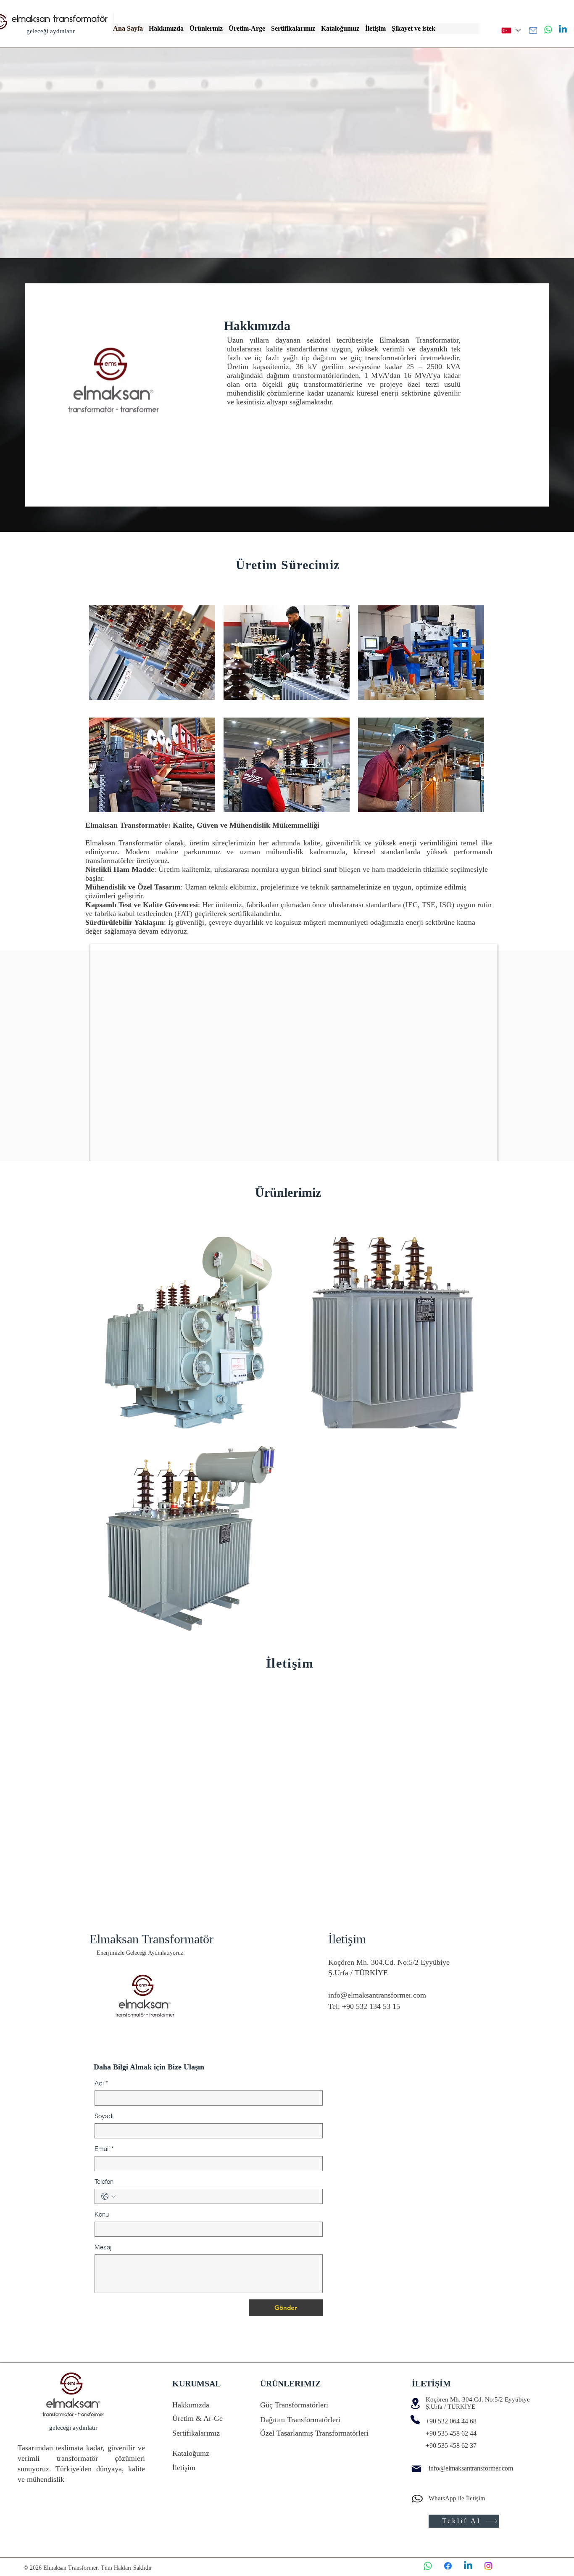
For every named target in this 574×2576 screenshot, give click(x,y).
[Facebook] (448, 2566)
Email (104, 2149)
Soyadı (104, 2116)
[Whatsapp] (548, 30)
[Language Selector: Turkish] (511, 30)
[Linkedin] (563, 30)
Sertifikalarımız (196, 2433)
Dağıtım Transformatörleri (300, 2420)
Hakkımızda (191, 2405)
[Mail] (533, 30)
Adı (101, 2083)
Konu (102, 2214)
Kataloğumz (191, 2453)
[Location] (415, 2403)
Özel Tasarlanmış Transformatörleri (314, 2433)
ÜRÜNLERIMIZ (290, 2383)
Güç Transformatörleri (294, 2405)
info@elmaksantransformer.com (377, 1995)
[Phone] (415, 2420)
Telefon (104, 2181)
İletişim (184, 2468)
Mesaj (103, 2247)
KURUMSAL (196, 2383)
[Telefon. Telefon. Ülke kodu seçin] (108, 2196)
